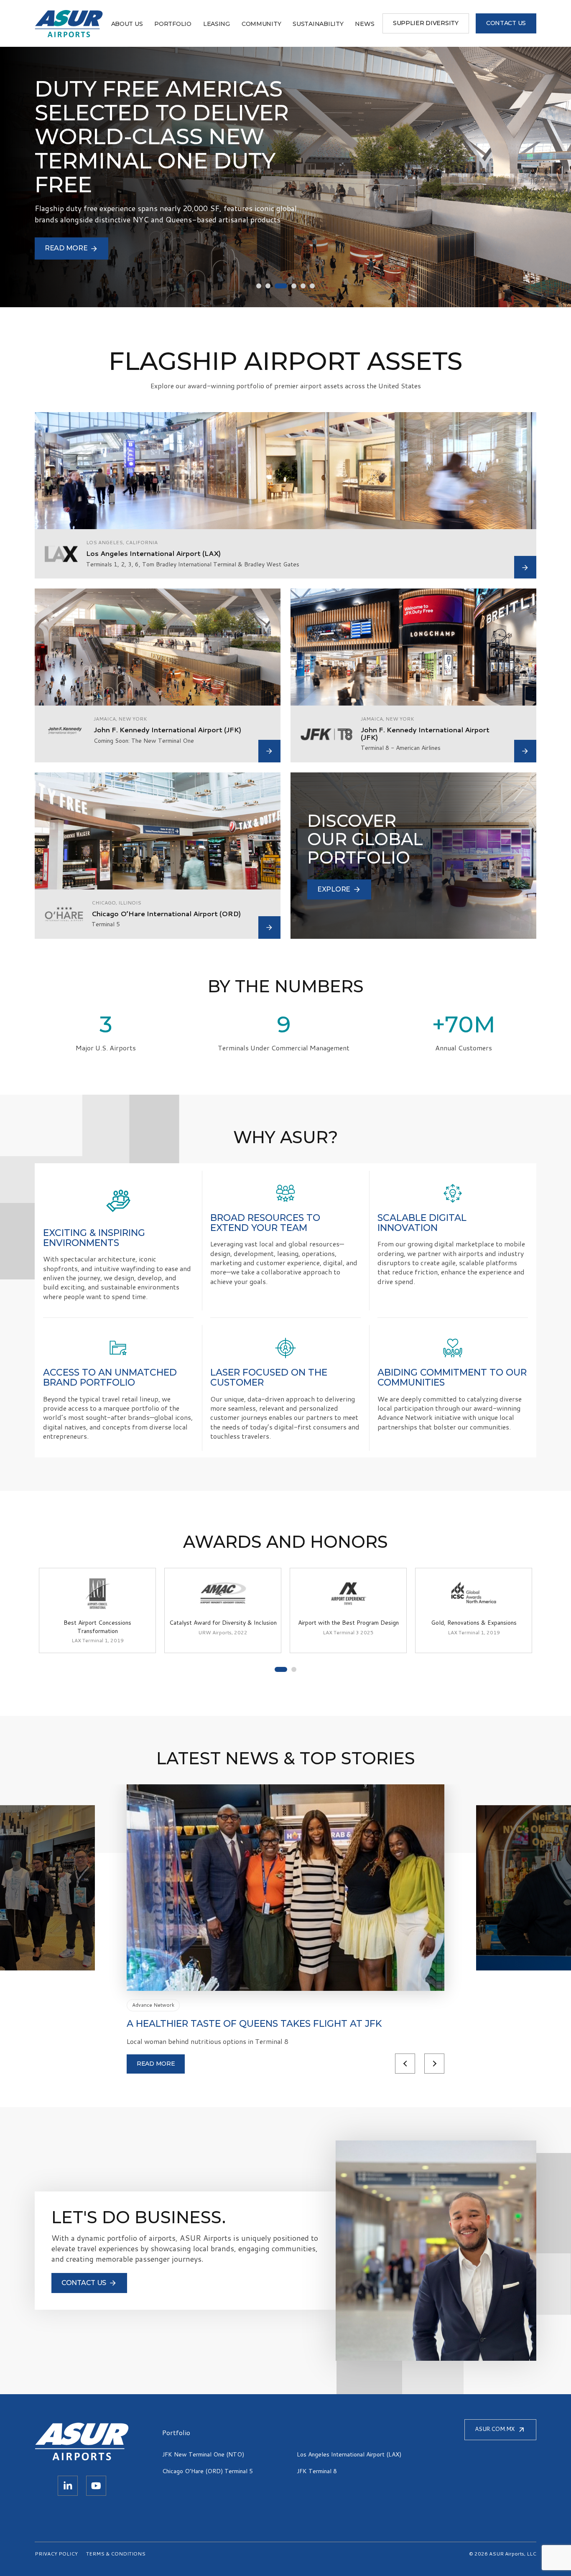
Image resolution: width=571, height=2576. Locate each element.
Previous (405, 2064)
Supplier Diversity (426, 23)
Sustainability (318, 24)
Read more (156, 2064)
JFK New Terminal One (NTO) (203, 2454)
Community (261, 24)
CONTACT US (506, 23)
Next (434, 2064)
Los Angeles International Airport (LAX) (349, 2454)
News (365, 24)
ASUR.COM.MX (495, 2429)
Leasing (217, 24)
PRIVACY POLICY (56, 2554)
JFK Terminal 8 (317, 2471)
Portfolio (173, 24)
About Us (127, 24)
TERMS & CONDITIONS (116, 2554)
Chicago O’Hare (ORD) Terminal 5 (208, 2471)
